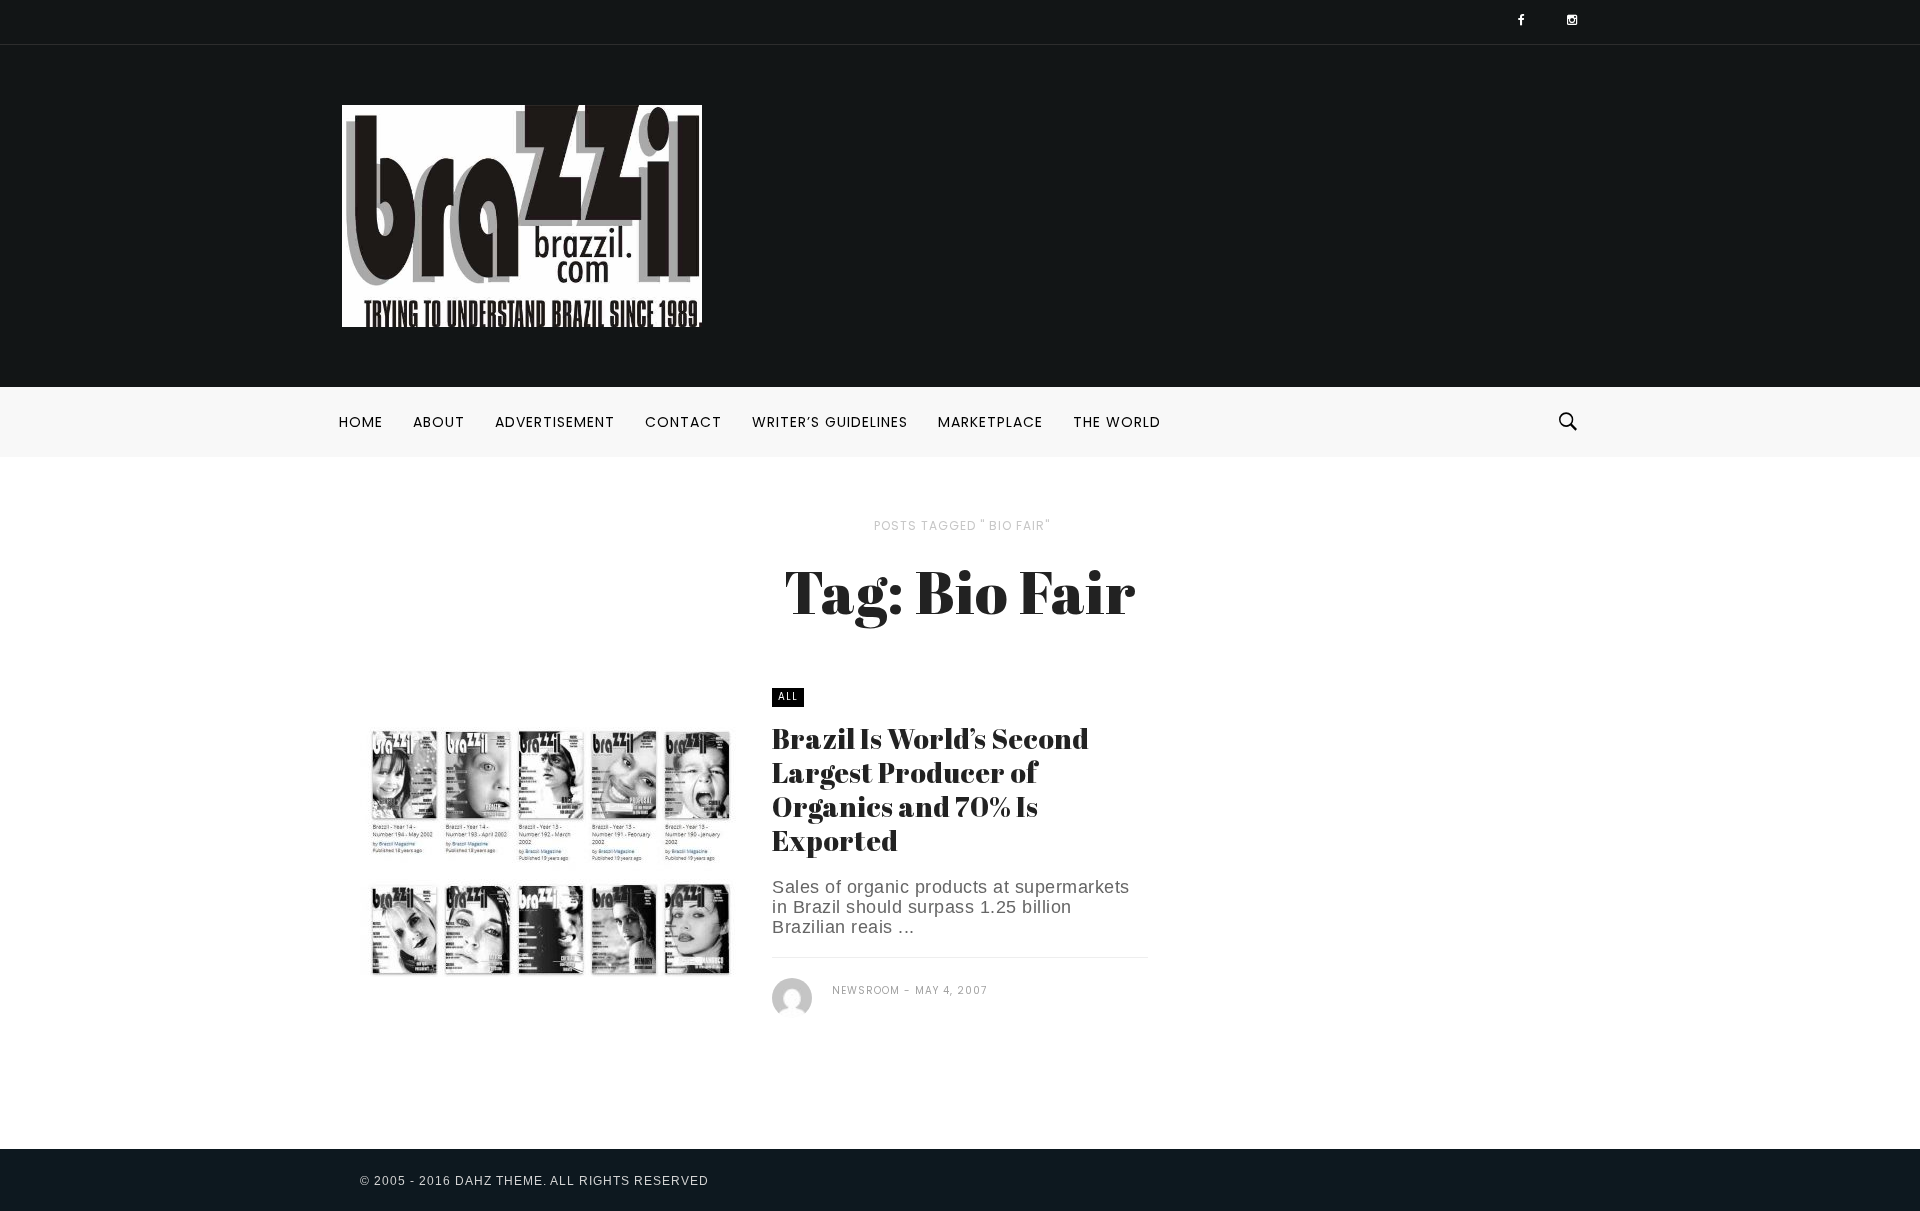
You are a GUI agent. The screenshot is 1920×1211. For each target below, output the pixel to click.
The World (1117, 422)
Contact (683, 422)
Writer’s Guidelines (830, 422)
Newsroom (866, 990)
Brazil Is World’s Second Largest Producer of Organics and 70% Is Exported (930, 789)
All (788, 696)
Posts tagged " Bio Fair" (962, 525)
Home (361, 422)
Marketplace (990, 422)
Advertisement (555, 422)
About (439, 422)
